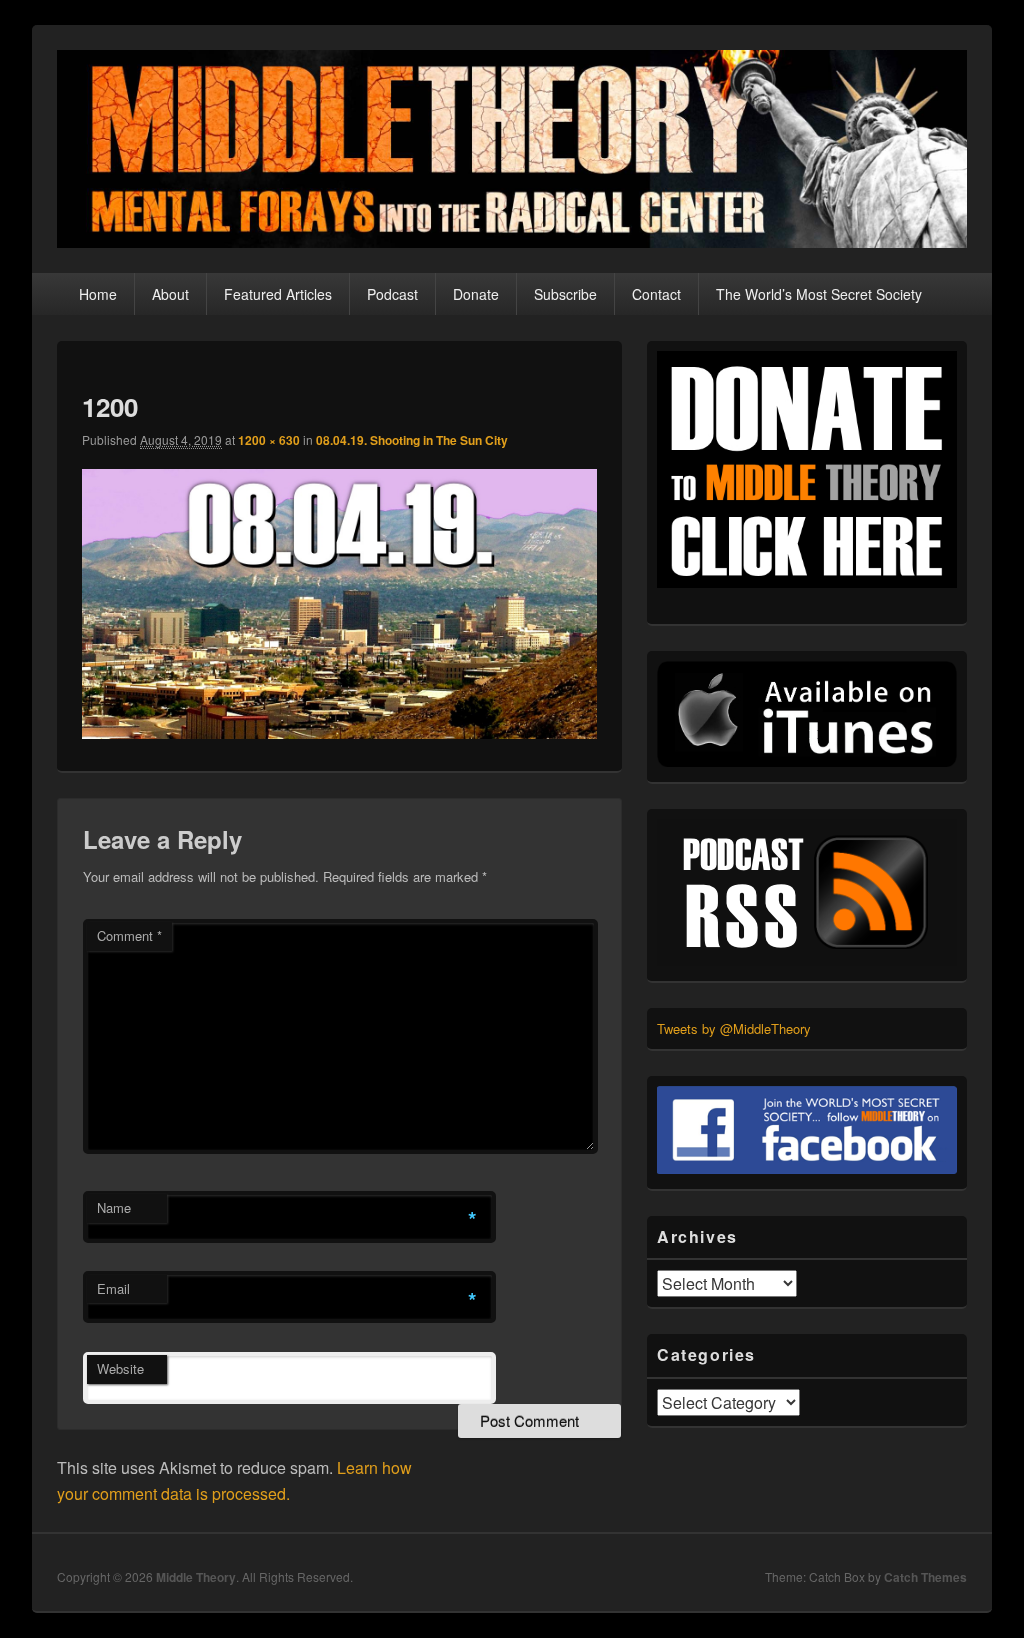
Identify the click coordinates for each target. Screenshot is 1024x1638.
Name (114, 1207)
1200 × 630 (269, 440)
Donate (476, 294)
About (170, 294)
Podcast (392, 294)
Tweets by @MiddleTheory (734, 1028)
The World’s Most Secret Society (819, 294)
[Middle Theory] (512, 241)
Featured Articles (278, 294)
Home (98, 294)
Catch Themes (925, 1577)
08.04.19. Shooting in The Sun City (412, 440)
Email (113, 1288)
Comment (129, 935)
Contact (656, 294)
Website (120, 1368)
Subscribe (565, 294)
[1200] (339, 732)
